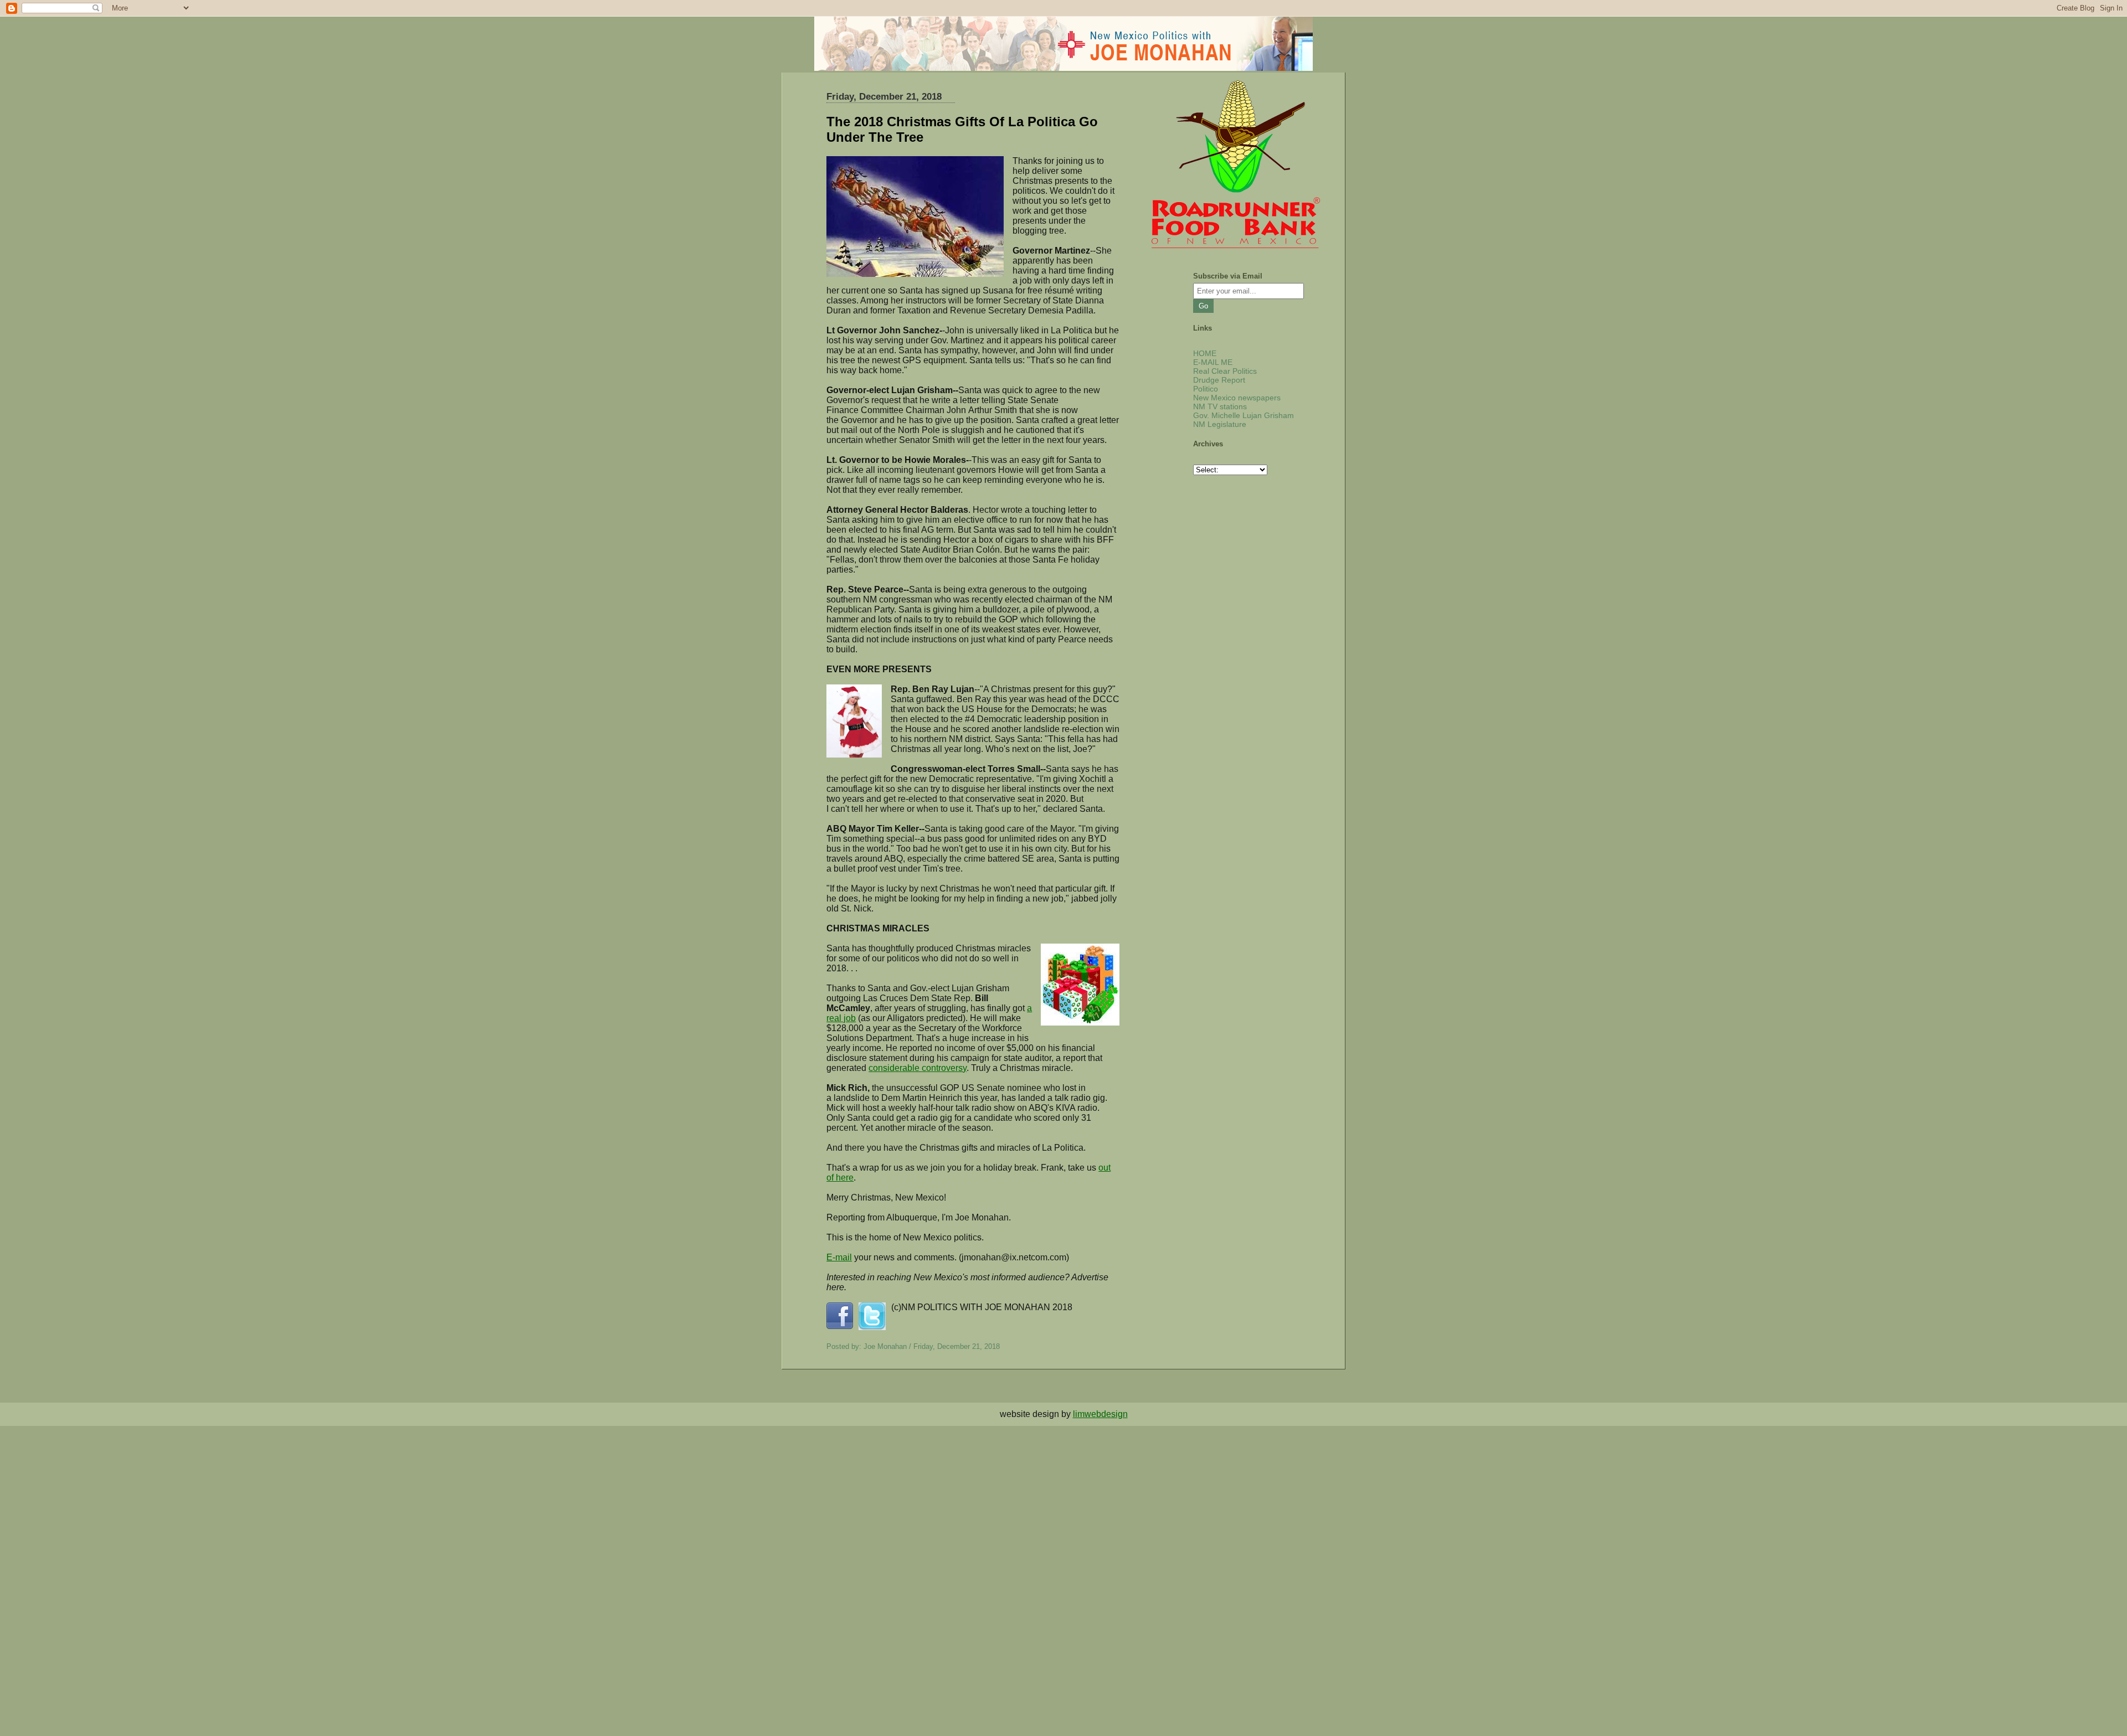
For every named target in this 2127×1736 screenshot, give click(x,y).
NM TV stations (1220, 406)
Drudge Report (1219, 380)
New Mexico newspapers (1237, 398)
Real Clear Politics (1225, 371)
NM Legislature (1220, 424)
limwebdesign (1100, 1414)
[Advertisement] (332, 1503)
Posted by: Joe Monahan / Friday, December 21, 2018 (913, 1346)
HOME (1205, 353)
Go (1203, 306)
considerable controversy (918, 1068)
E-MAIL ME (1213, 362)
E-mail (839, 1257)
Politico (1206, 389)
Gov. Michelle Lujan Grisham (1244, 415)
